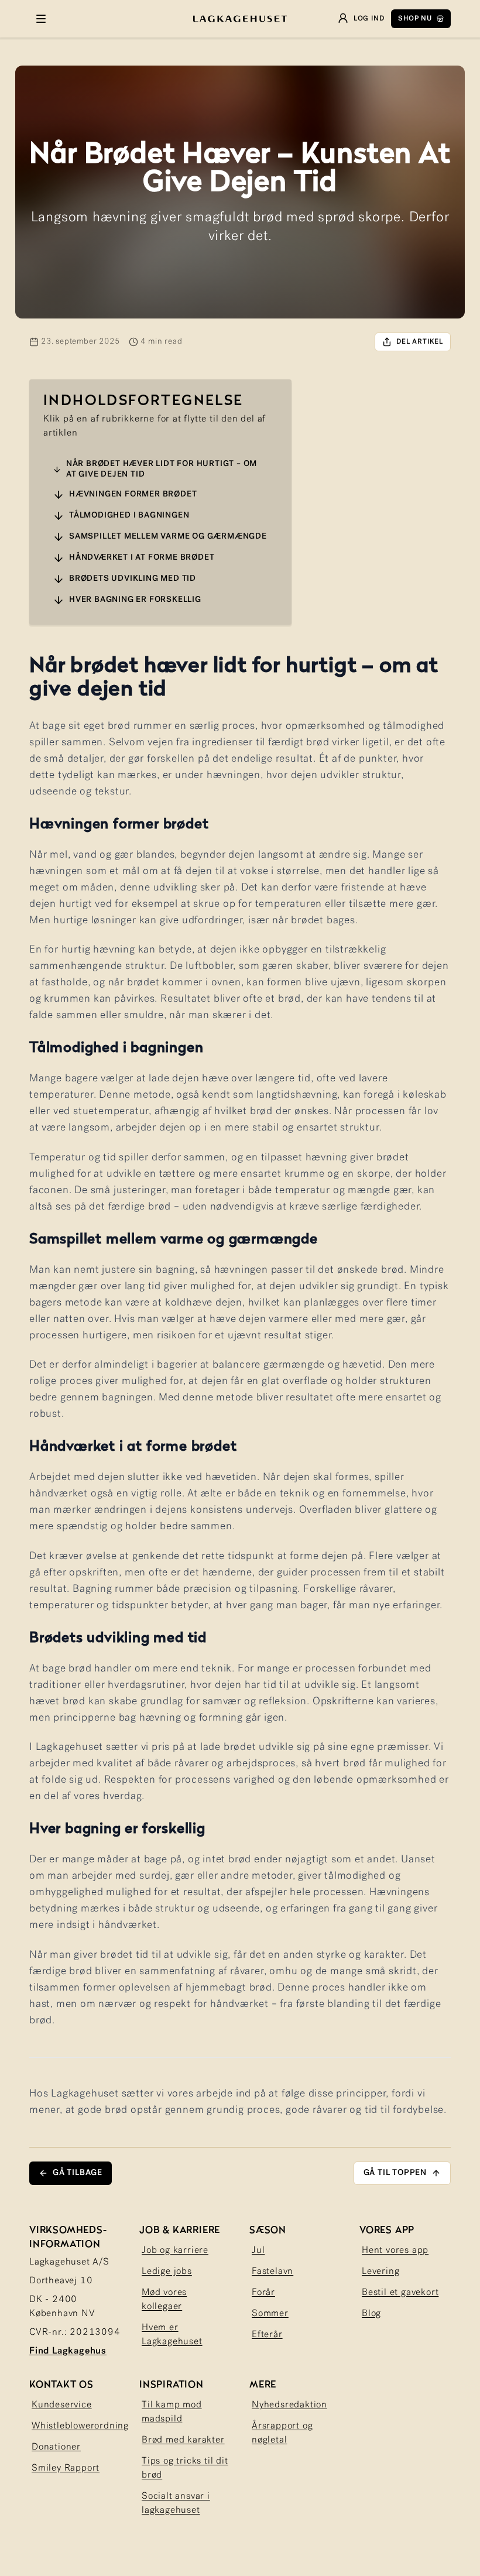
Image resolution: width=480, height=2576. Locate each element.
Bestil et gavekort (400, 2293)
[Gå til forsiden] (240, 19)
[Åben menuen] (41, 19)
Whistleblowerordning (80, 2426)
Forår (263, 2293)
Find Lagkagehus (68, 2351)
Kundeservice (62, 2405)
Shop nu (415, 19)
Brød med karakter (183, 2440)
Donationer (56, 2447)
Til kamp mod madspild (172, 2412)
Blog (371, 2314)
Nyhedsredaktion (289, 2405)
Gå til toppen (395, 2173)
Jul (258, 2250)
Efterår (267, 2335)
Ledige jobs (167, 2272)
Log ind (369, 19)
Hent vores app (395, 2250)
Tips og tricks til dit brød (185, 2468)
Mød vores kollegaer (164, 2300)
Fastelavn (272, 2272)
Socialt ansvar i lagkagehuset (176, 2503)
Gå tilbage (78, 2173)
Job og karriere (175, 2250)
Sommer (270, 2314)
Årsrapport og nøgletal (282, 2433)
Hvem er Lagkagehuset (172, 2335)
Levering (380, 2272)
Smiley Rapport (66, 2468)
